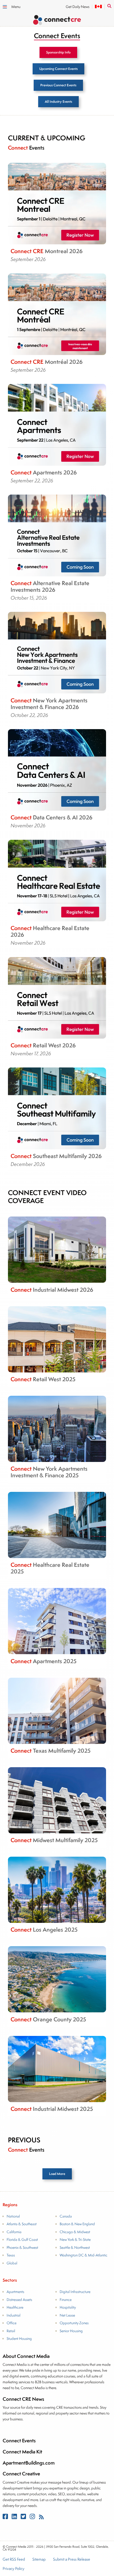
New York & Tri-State (75, 2240)
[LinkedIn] (15, 2518)
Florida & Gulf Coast (22, 2240)
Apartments (15, 2292)
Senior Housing (71, 2331)
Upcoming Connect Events (58, 69)
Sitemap (39, 2560)
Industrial (14, 2315)
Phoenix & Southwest (22, 2247)
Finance (66, 2299)
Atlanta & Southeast (22, 2224)
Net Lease (67, 2315)
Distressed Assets (19, 2299)
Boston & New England (77, 2224)
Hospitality (68, 2307)
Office (12, 2323)
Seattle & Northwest (75, 2247)
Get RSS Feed (14, 2560)
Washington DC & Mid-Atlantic (84, 2255)
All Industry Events (58, 102)
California (14, 2232)
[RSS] (41, 2518)
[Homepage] (57, 21)
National (13, 2216)
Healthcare (15, 2307)
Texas (11, 2255)
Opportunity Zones (74, 2323)
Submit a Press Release (72, 2560)
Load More (57, 2174)
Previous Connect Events (58, 85)
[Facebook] (6, 2518)
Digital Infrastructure (75, 2292)
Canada (66, 2216)
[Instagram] (33, 2518)
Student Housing (19, 2339)
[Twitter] (24, 2518)
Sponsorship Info (58, 52)
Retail (11, 2331)
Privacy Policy (14, 2569)
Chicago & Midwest (75, 2232)
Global (12, 2263)
